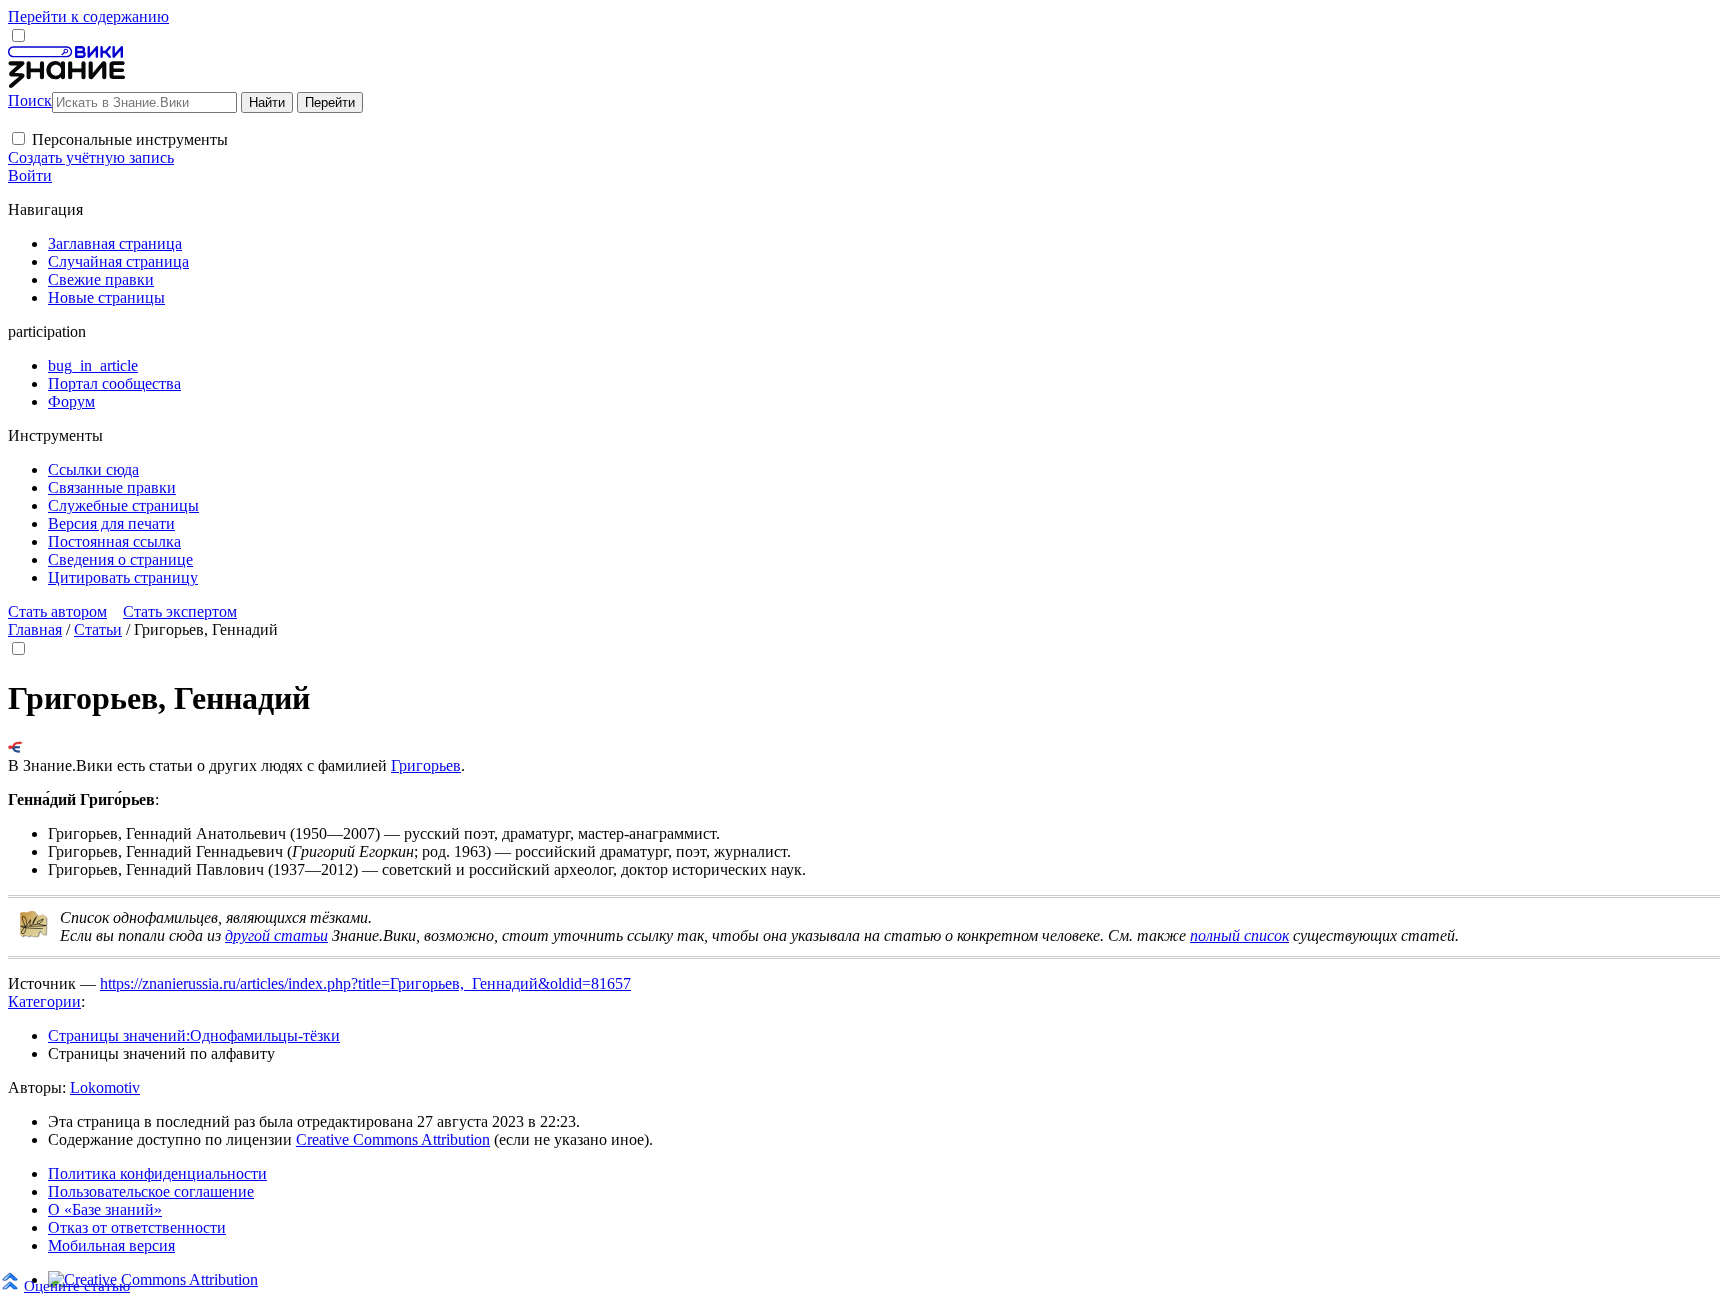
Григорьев (426, 765)
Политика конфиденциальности (157, 1173)
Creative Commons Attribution (393, 1139)
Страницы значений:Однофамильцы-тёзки (194, 1035)
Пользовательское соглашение (151, 1191)
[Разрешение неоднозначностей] (15, 747)
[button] (18, 138)
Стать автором (57, 611)
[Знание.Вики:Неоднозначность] (34, 933)
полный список (1239, 935)
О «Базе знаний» (105, 1209)
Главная (35, 629)
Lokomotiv (105, 1087)
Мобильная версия (111, 1245)
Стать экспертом (180, 611)
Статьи (98, 629)
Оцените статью (77, 1285)
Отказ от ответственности (137, 1227)
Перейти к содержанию (88, 16)
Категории (44, 1001)
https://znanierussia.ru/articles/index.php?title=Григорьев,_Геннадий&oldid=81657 (365, 983)
